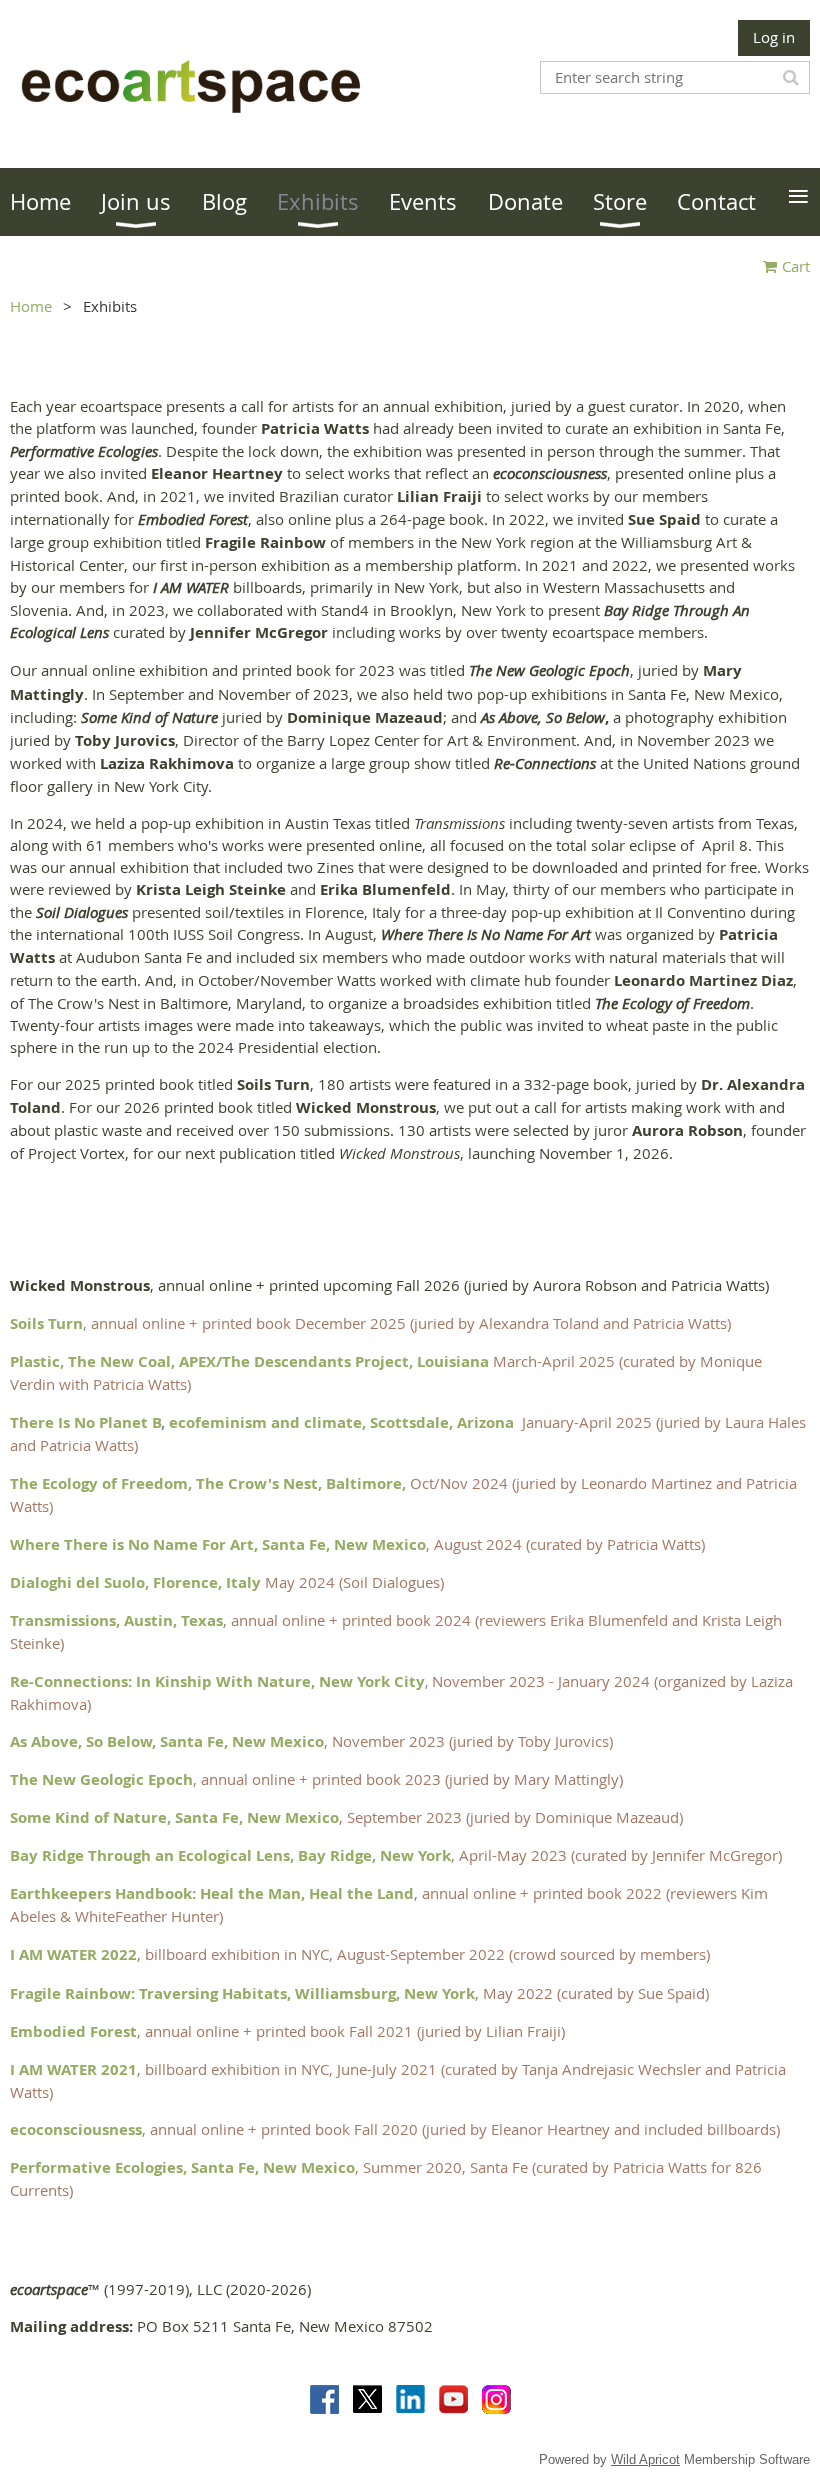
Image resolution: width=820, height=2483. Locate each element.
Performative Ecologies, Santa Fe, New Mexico (182, 2167)
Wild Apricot (645, 2459)
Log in (774, 37)
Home (31, 306)
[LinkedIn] (410, 2399)
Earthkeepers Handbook (101, 1893)
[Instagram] (496, 2399)
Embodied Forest (73, 2031)
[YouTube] (453, 2399)
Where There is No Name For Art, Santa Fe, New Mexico (218, 1544)
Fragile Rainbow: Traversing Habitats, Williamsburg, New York (242, 1993)
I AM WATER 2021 (73, 2069)
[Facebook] (324, 2399)
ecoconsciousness (76, 2129)
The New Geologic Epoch (101, 1779)
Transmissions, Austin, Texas (116, 1620)
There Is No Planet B (85, 1422)
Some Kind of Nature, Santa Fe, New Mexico (174, 1817)
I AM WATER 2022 (73, 1954)
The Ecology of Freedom (99, 1483)
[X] (367, 2399)
